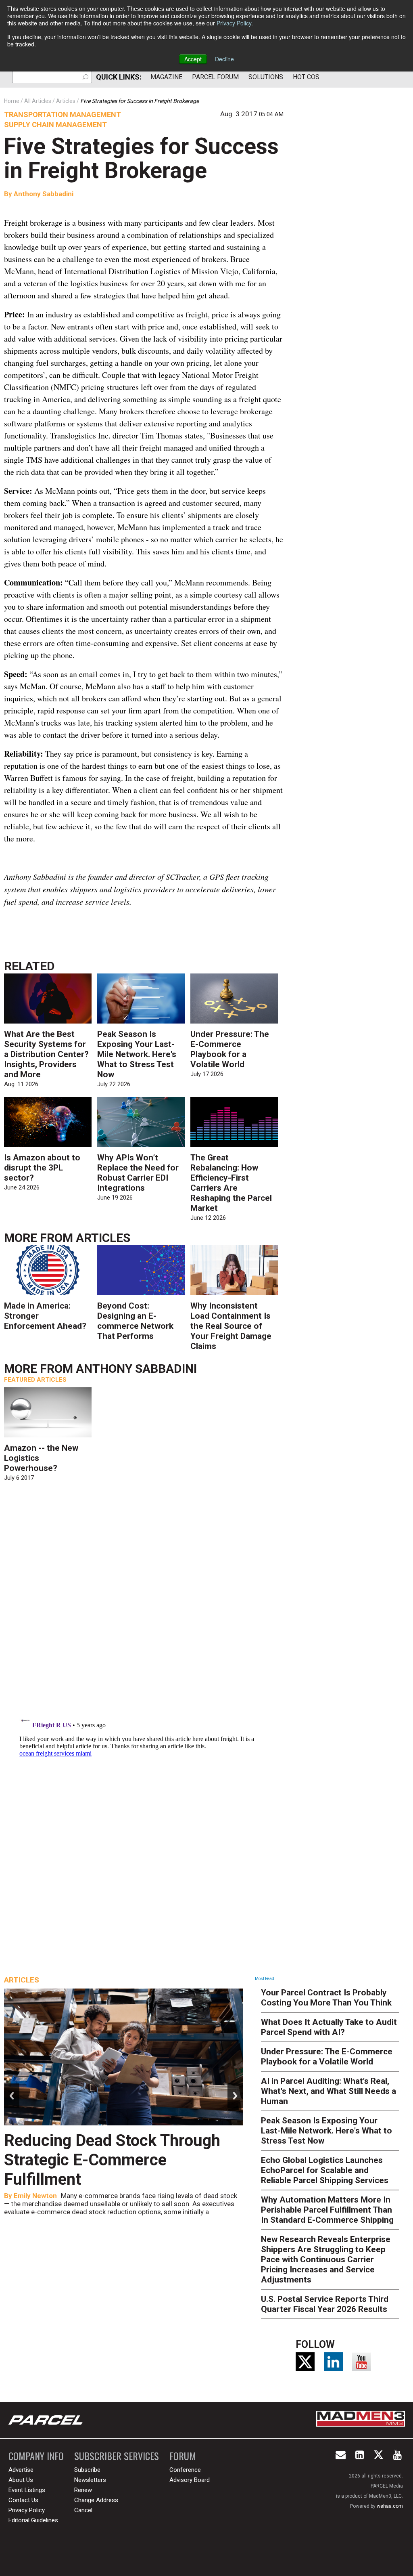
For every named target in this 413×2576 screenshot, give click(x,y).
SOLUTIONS (266, 77)
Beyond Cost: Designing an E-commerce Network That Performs (135, 1321)
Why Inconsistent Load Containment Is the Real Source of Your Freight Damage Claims (231, 1326)
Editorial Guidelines (33, 2520)
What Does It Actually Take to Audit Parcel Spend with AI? (329, 2027)
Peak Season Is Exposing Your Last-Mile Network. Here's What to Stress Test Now (137, 1054)
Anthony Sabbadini (44, 194)
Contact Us (23, 2500)
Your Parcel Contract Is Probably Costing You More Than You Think (326, 1998)
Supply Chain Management (55, 125)
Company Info (36, 2456)
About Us (21, 2480)
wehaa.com (390, 2506)
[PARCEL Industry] (46, 2420)
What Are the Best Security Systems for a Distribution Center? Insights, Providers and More (46, 1054)
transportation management (63, 114)
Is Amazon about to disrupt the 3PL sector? (42, 1168)
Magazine (166, 77)
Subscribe (87, 2470)
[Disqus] (144, 1604)
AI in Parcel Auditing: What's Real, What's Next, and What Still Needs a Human (329, 2091)
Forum (183, 2456)
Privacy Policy (234, 23)
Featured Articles (35, 1380)
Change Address (96, 2500)
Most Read (265, 1979)
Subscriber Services (117, 2456)
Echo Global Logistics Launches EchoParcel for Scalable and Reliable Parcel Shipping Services (325, 2170)
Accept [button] (193, 59)
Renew (83, 2490)
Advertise (21, 2470)
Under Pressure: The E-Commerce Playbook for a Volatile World (230, 1049)
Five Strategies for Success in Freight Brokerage (141, 158)
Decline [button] (224, 59)
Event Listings (27, 2490)
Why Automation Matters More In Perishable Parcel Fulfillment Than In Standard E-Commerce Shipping (327, 2210)
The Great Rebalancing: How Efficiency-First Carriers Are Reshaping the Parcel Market (231, 1183)
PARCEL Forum (215, 77)
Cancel (83, 2510)
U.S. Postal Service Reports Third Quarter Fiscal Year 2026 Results (325, 2304)
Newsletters (90, 2480)
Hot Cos (306, 77)
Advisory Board (190, 2480)
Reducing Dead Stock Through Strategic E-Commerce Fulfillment (112, 2160)
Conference (185, 2470)
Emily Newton (35, 2196)
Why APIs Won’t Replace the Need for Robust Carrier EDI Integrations (138, 1173)
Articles (103, 1238)
